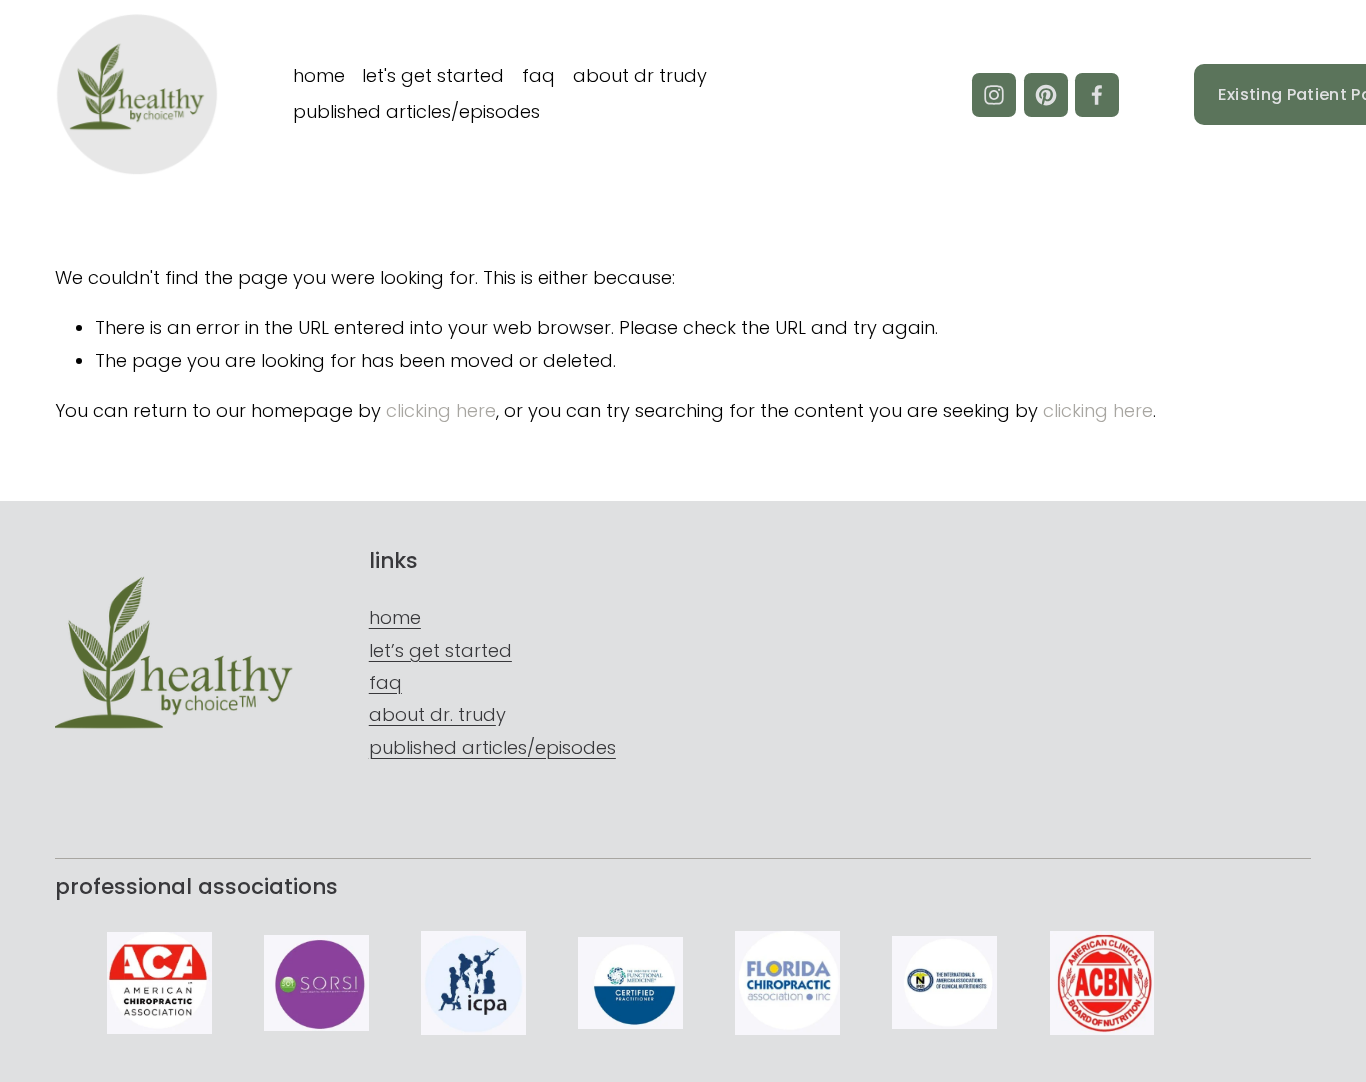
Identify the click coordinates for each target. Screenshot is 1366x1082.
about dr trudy (640, 75)
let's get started (433, 75)
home (319, 75)
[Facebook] (1097, 95)
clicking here (441, 410)
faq (538, 75)
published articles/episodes (416, 111)
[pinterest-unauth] (1046, 95)
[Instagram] (994, 95)
